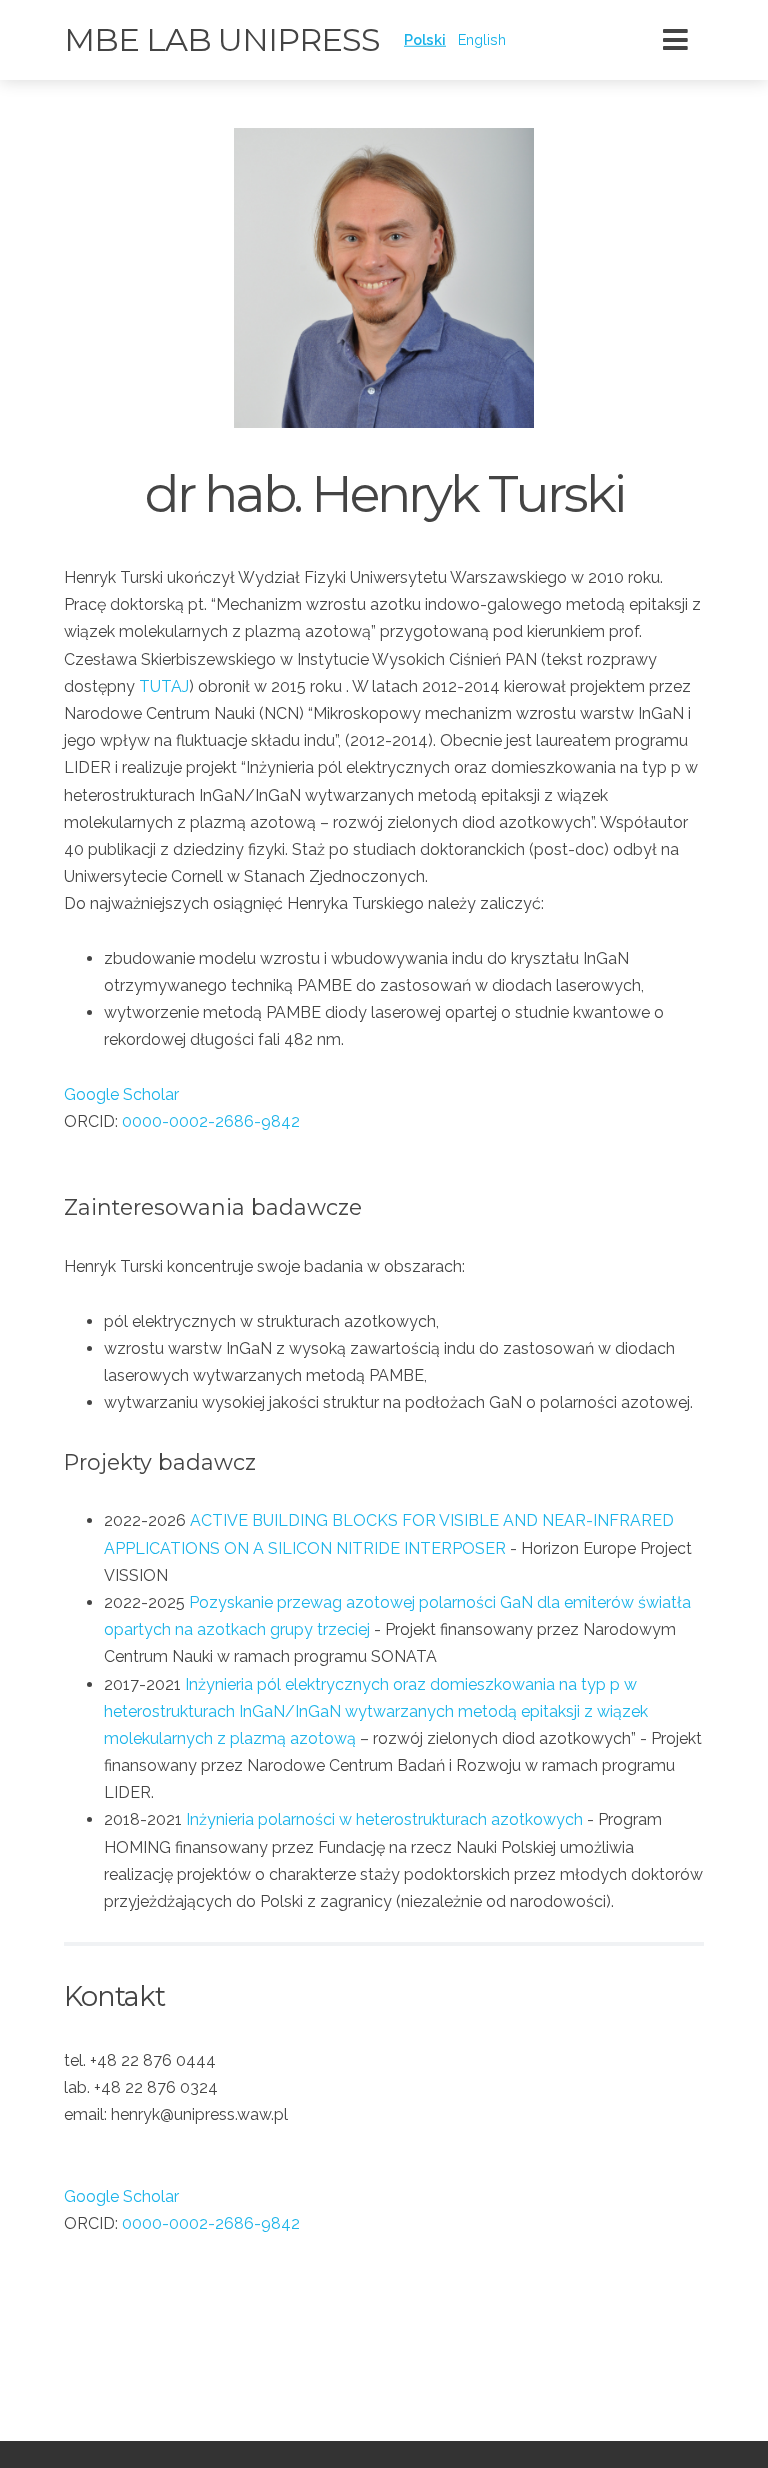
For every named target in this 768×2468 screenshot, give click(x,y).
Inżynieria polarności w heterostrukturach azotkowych (384, 1819)
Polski (425, 39)
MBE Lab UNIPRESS (222, 39)
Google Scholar (121, 1094)
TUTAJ (164, 686)
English (482, 39)
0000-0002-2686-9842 (211, 1121)
